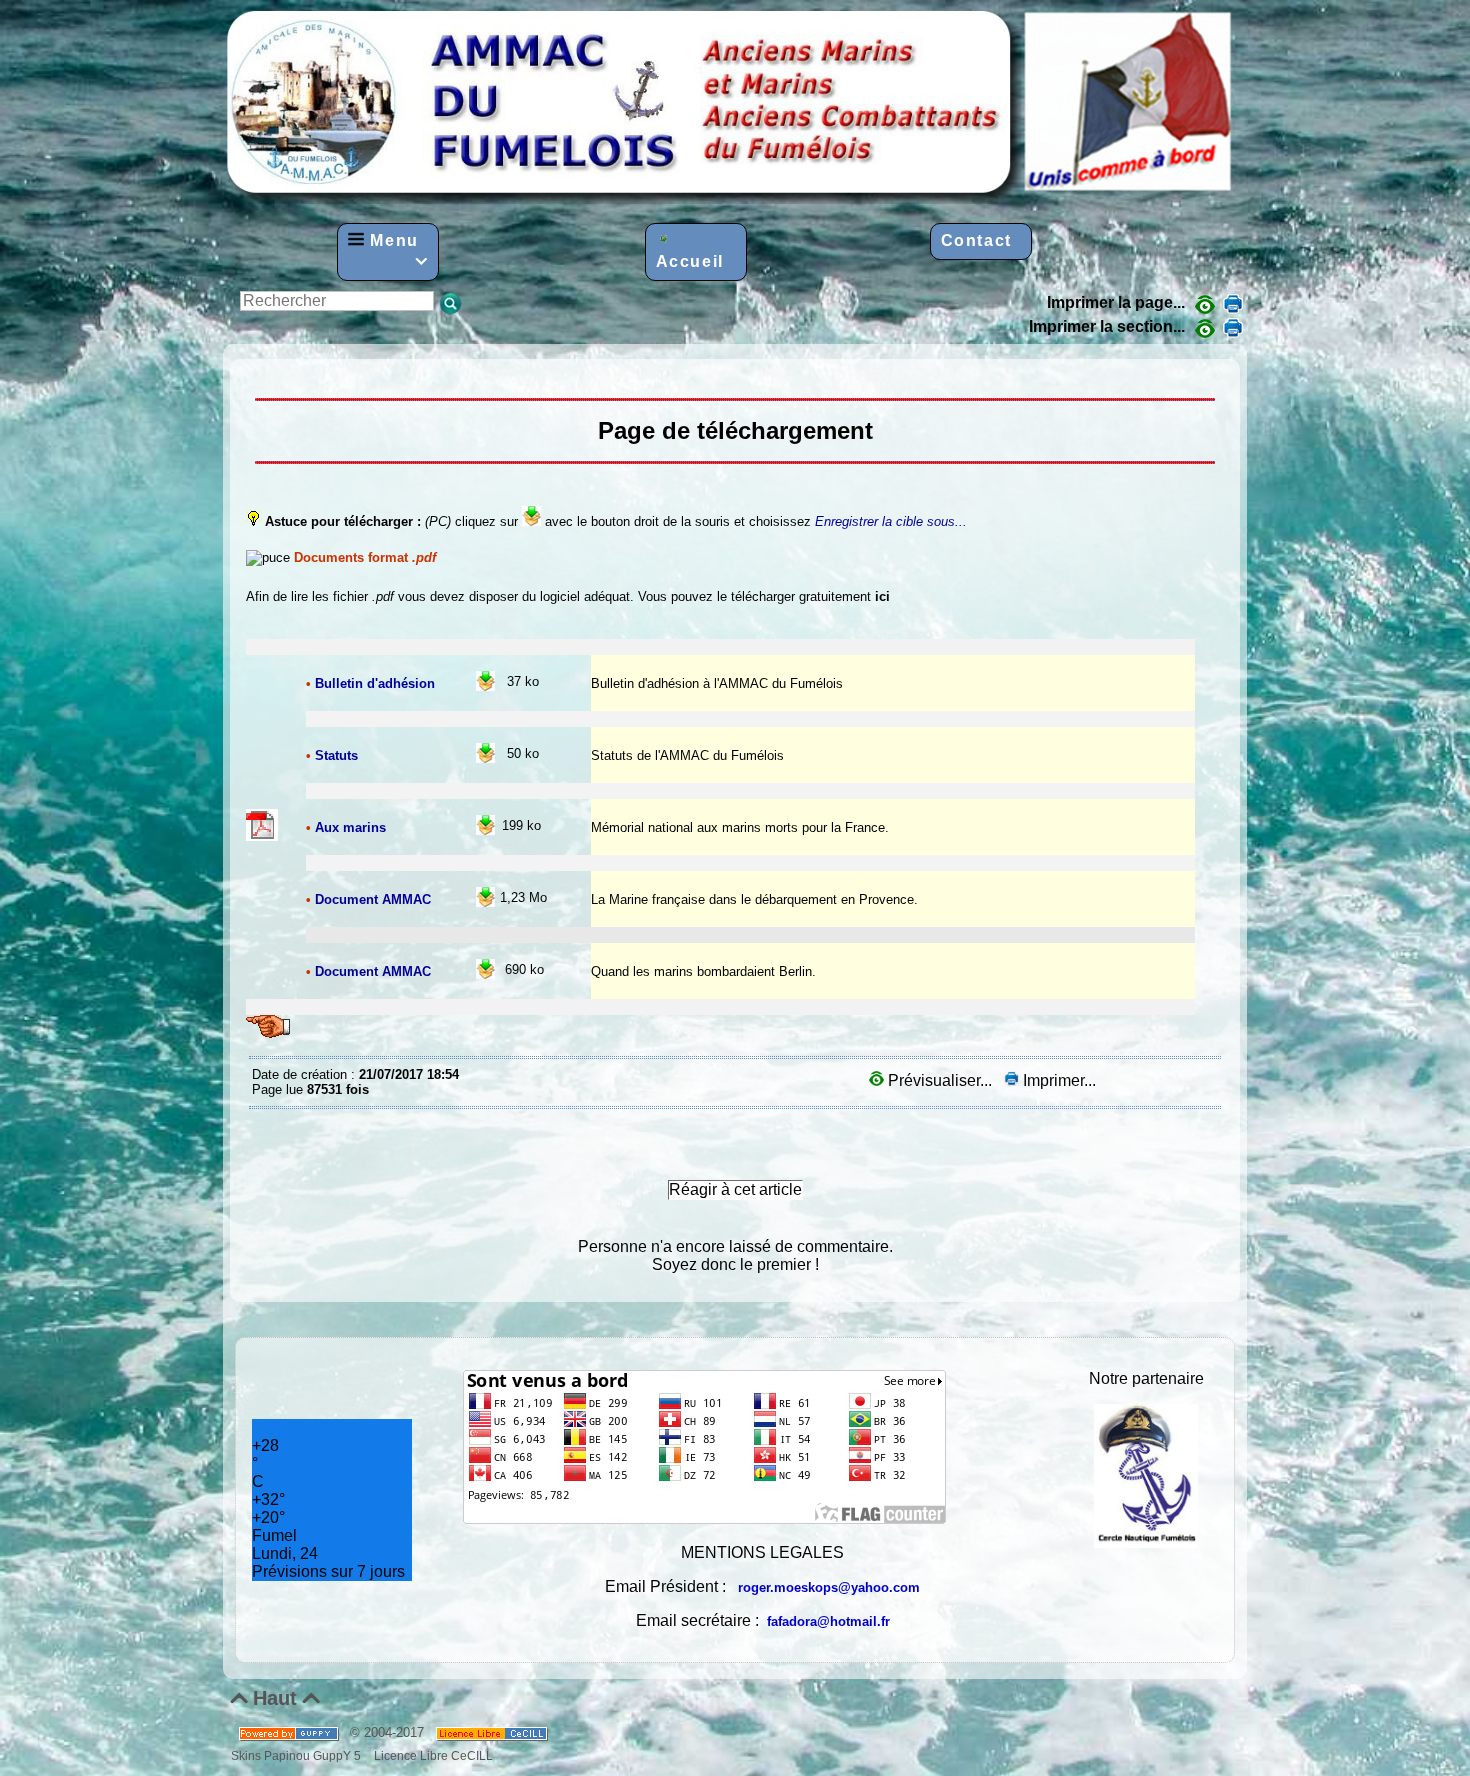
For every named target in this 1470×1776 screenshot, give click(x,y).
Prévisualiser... (940, 1080)
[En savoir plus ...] (493, 1732)
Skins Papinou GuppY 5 (299, 1755)
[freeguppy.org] (290, 1732)
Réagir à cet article (735, 1189)
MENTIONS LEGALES (762, 1552)
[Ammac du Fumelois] (731, 198)
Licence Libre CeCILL (432, 1755)
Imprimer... (1057, 1080)
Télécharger (257, 374)
